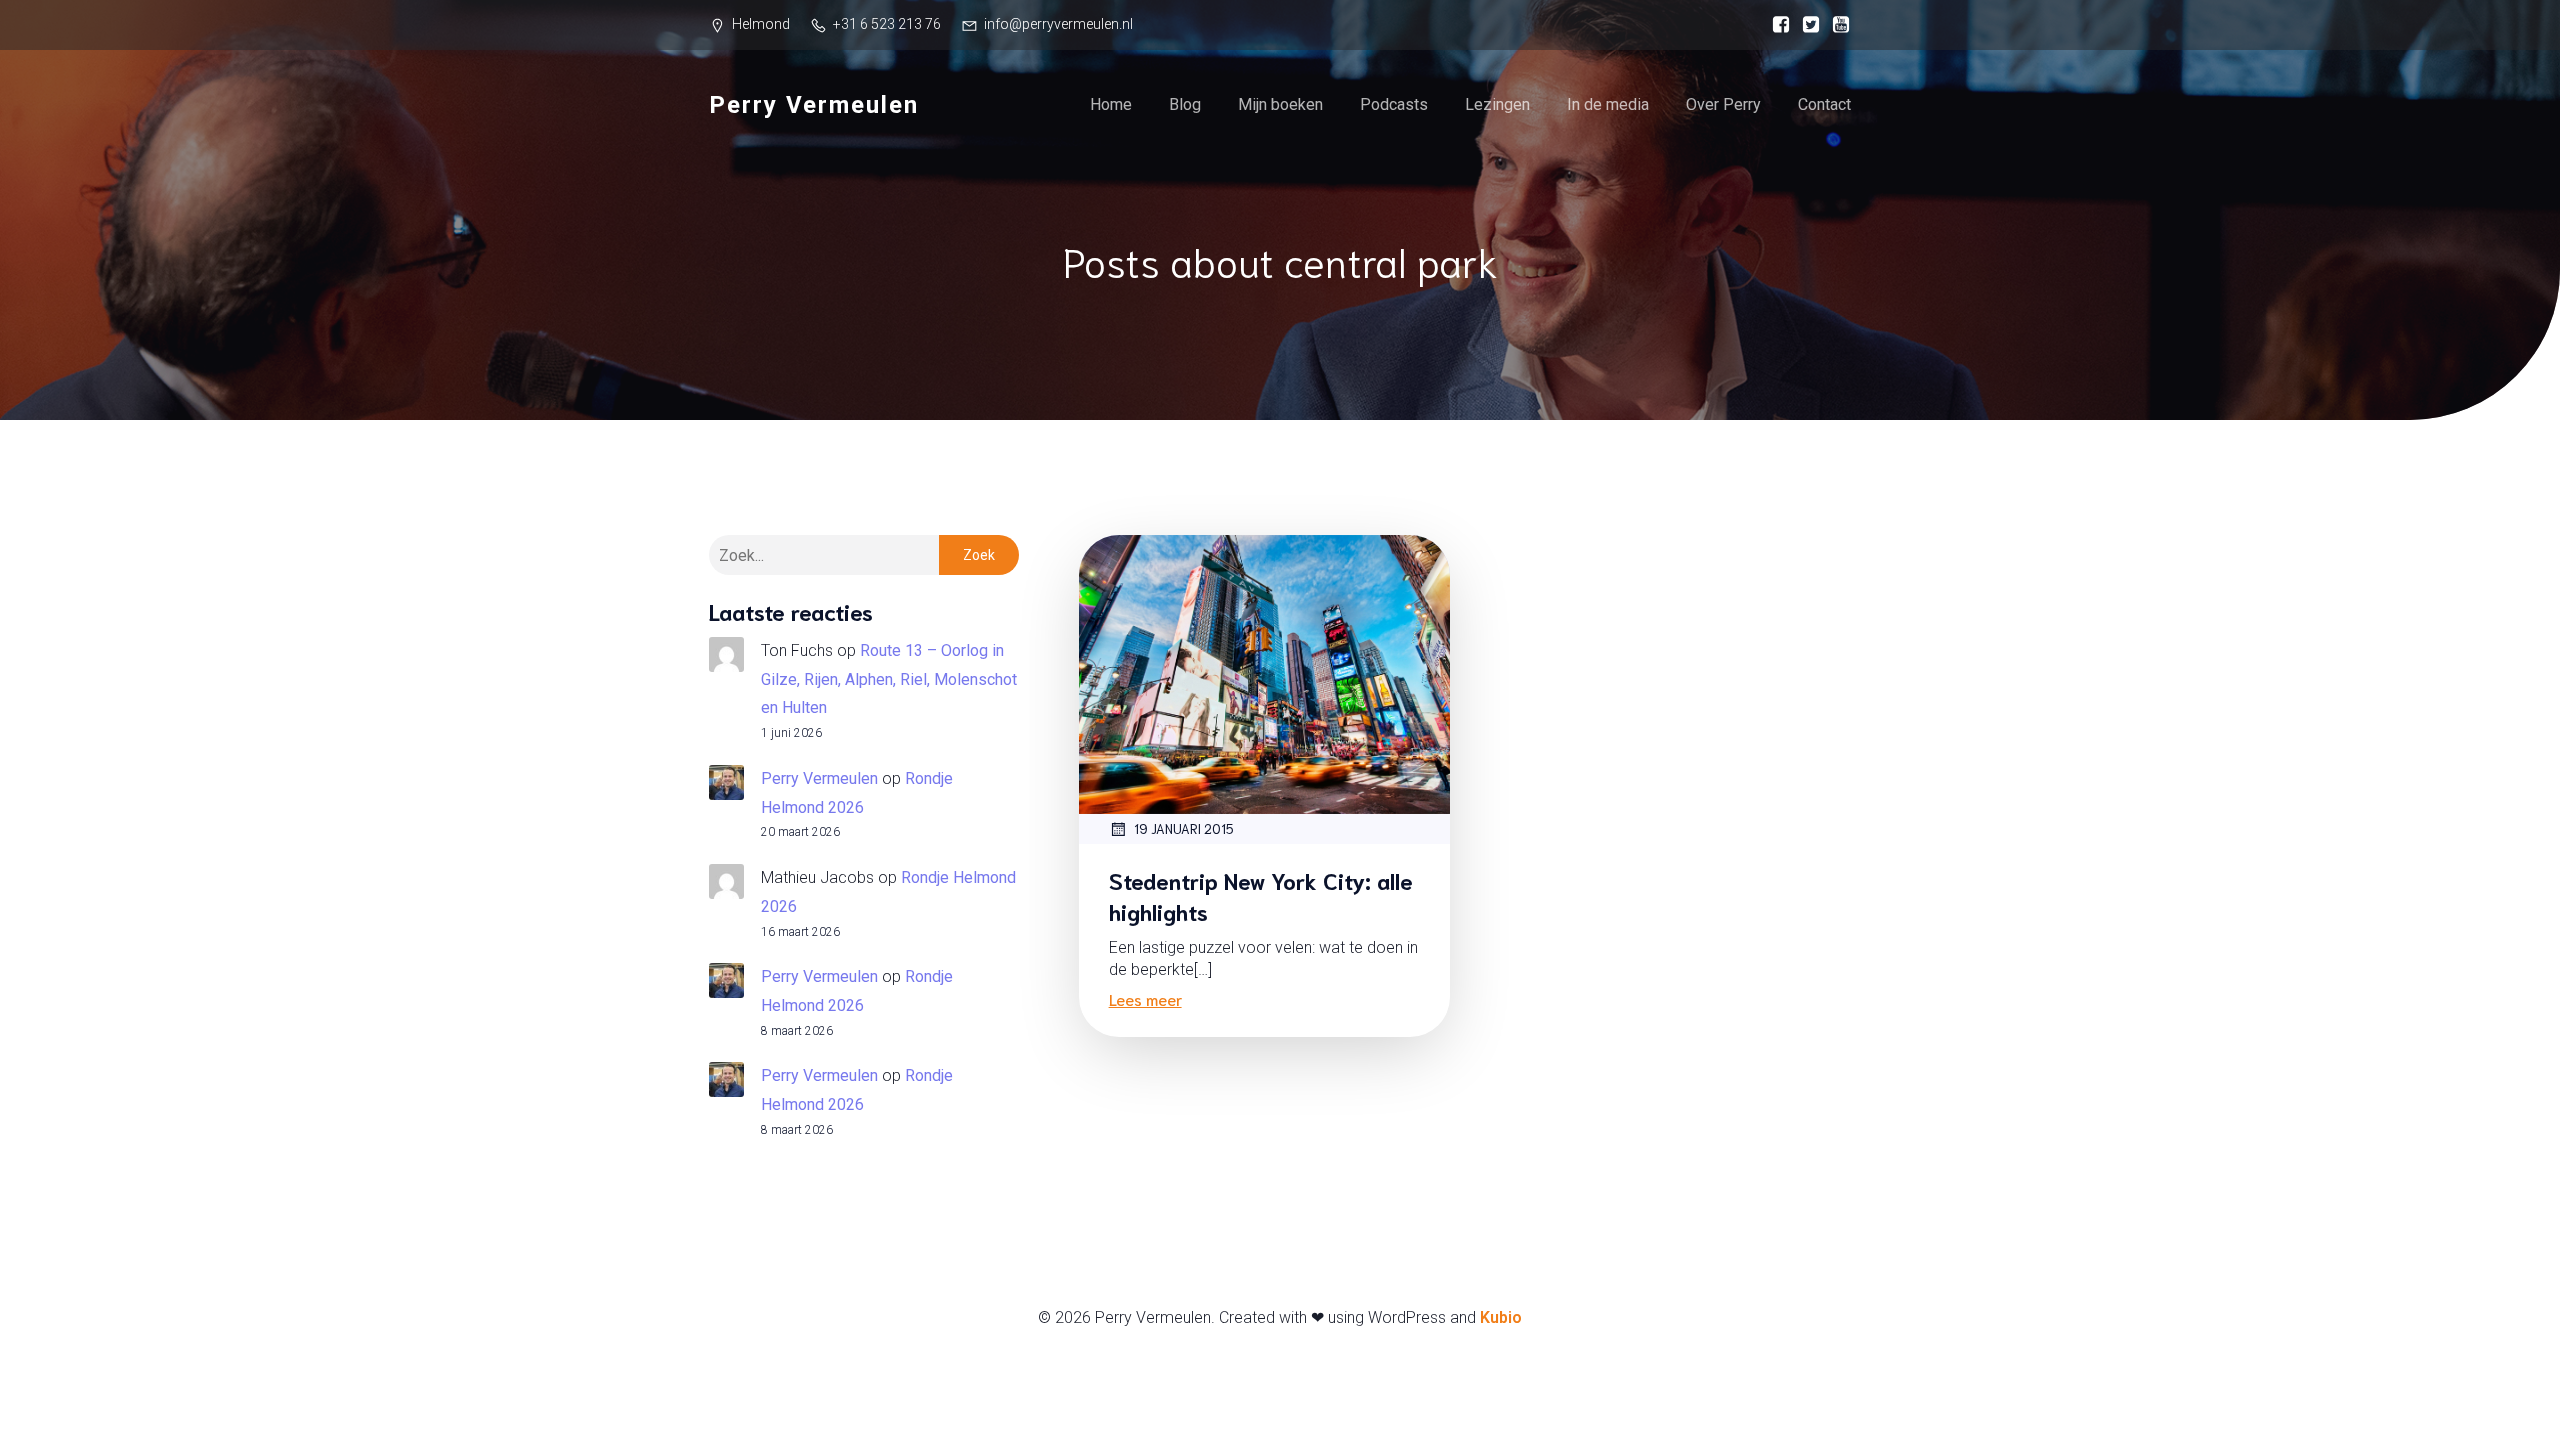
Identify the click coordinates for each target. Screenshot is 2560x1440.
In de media (1608, 104)
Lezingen (1497, 104)
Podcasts (1394, 104)
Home (1111, 104)
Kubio (1501, 1317)
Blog (1185, 104)
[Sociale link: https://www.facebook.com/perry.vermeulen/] (1776, 25)
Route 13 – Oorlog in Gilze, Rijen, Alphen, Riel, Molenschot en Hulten (889, 679)
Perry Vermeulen (819, 778)
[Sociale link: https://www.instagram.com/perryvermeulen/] (1806, 25)
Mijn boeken (1280, 104)
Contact (1824, 104)
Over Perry (1723, 104)
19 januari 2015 (1184, 828)
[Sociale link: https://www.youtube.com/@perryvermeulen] (1836, 25)
